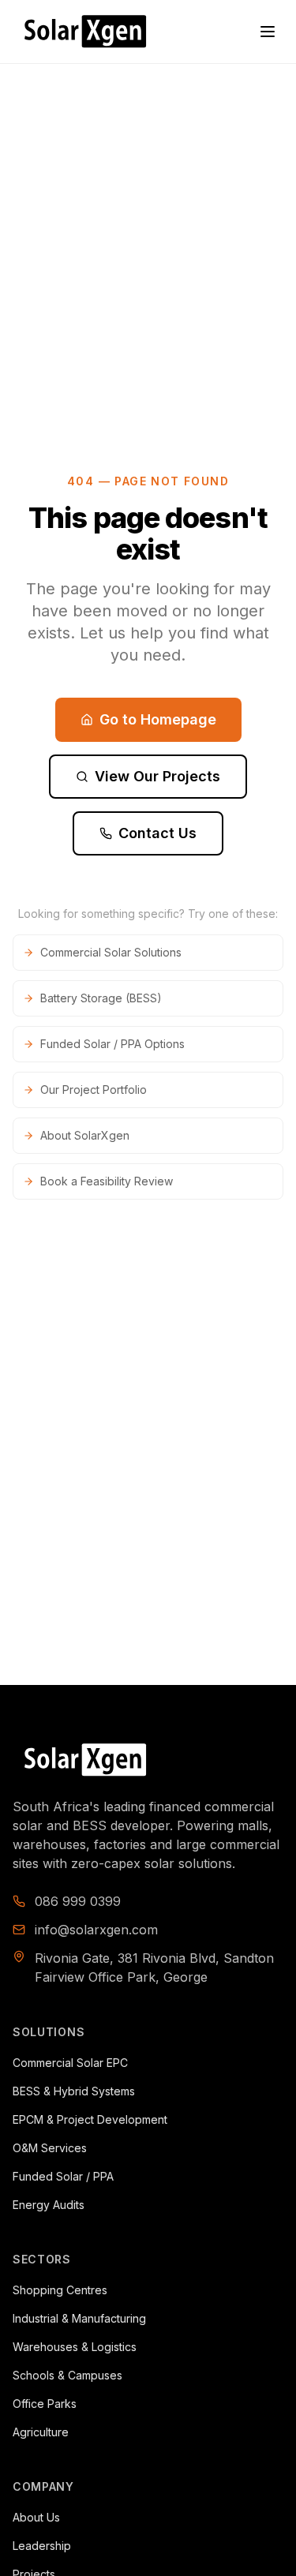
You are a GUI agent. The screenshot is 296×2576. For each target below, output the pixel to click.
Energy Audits (49, 2205)
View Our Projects (157, 776)
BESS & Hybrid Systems (74, 2091)
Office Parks (45, 2404)
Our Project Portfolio (94, 1090)
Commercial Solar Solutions (111, 952)
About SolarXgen (85, 1135)
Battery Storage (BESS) (101, 998)
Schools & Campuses (67, 2375)
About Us (36, 2517)
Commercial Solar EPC (70, 2063)
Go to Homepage (158, 719)
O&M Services (50, 2148)
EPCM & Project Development (90, 2119)
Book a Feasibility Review (107, 1181)
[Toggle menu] (268, 32)
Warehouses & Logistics (75, 2347)
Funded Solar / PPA (63, 2176)
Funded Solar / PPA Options (112, 1044)
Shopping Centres (60, 2290)
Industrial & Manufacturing (79, 2318)
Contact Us (157, 833)
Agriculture (41, 2432)
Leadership (42, 2546)
